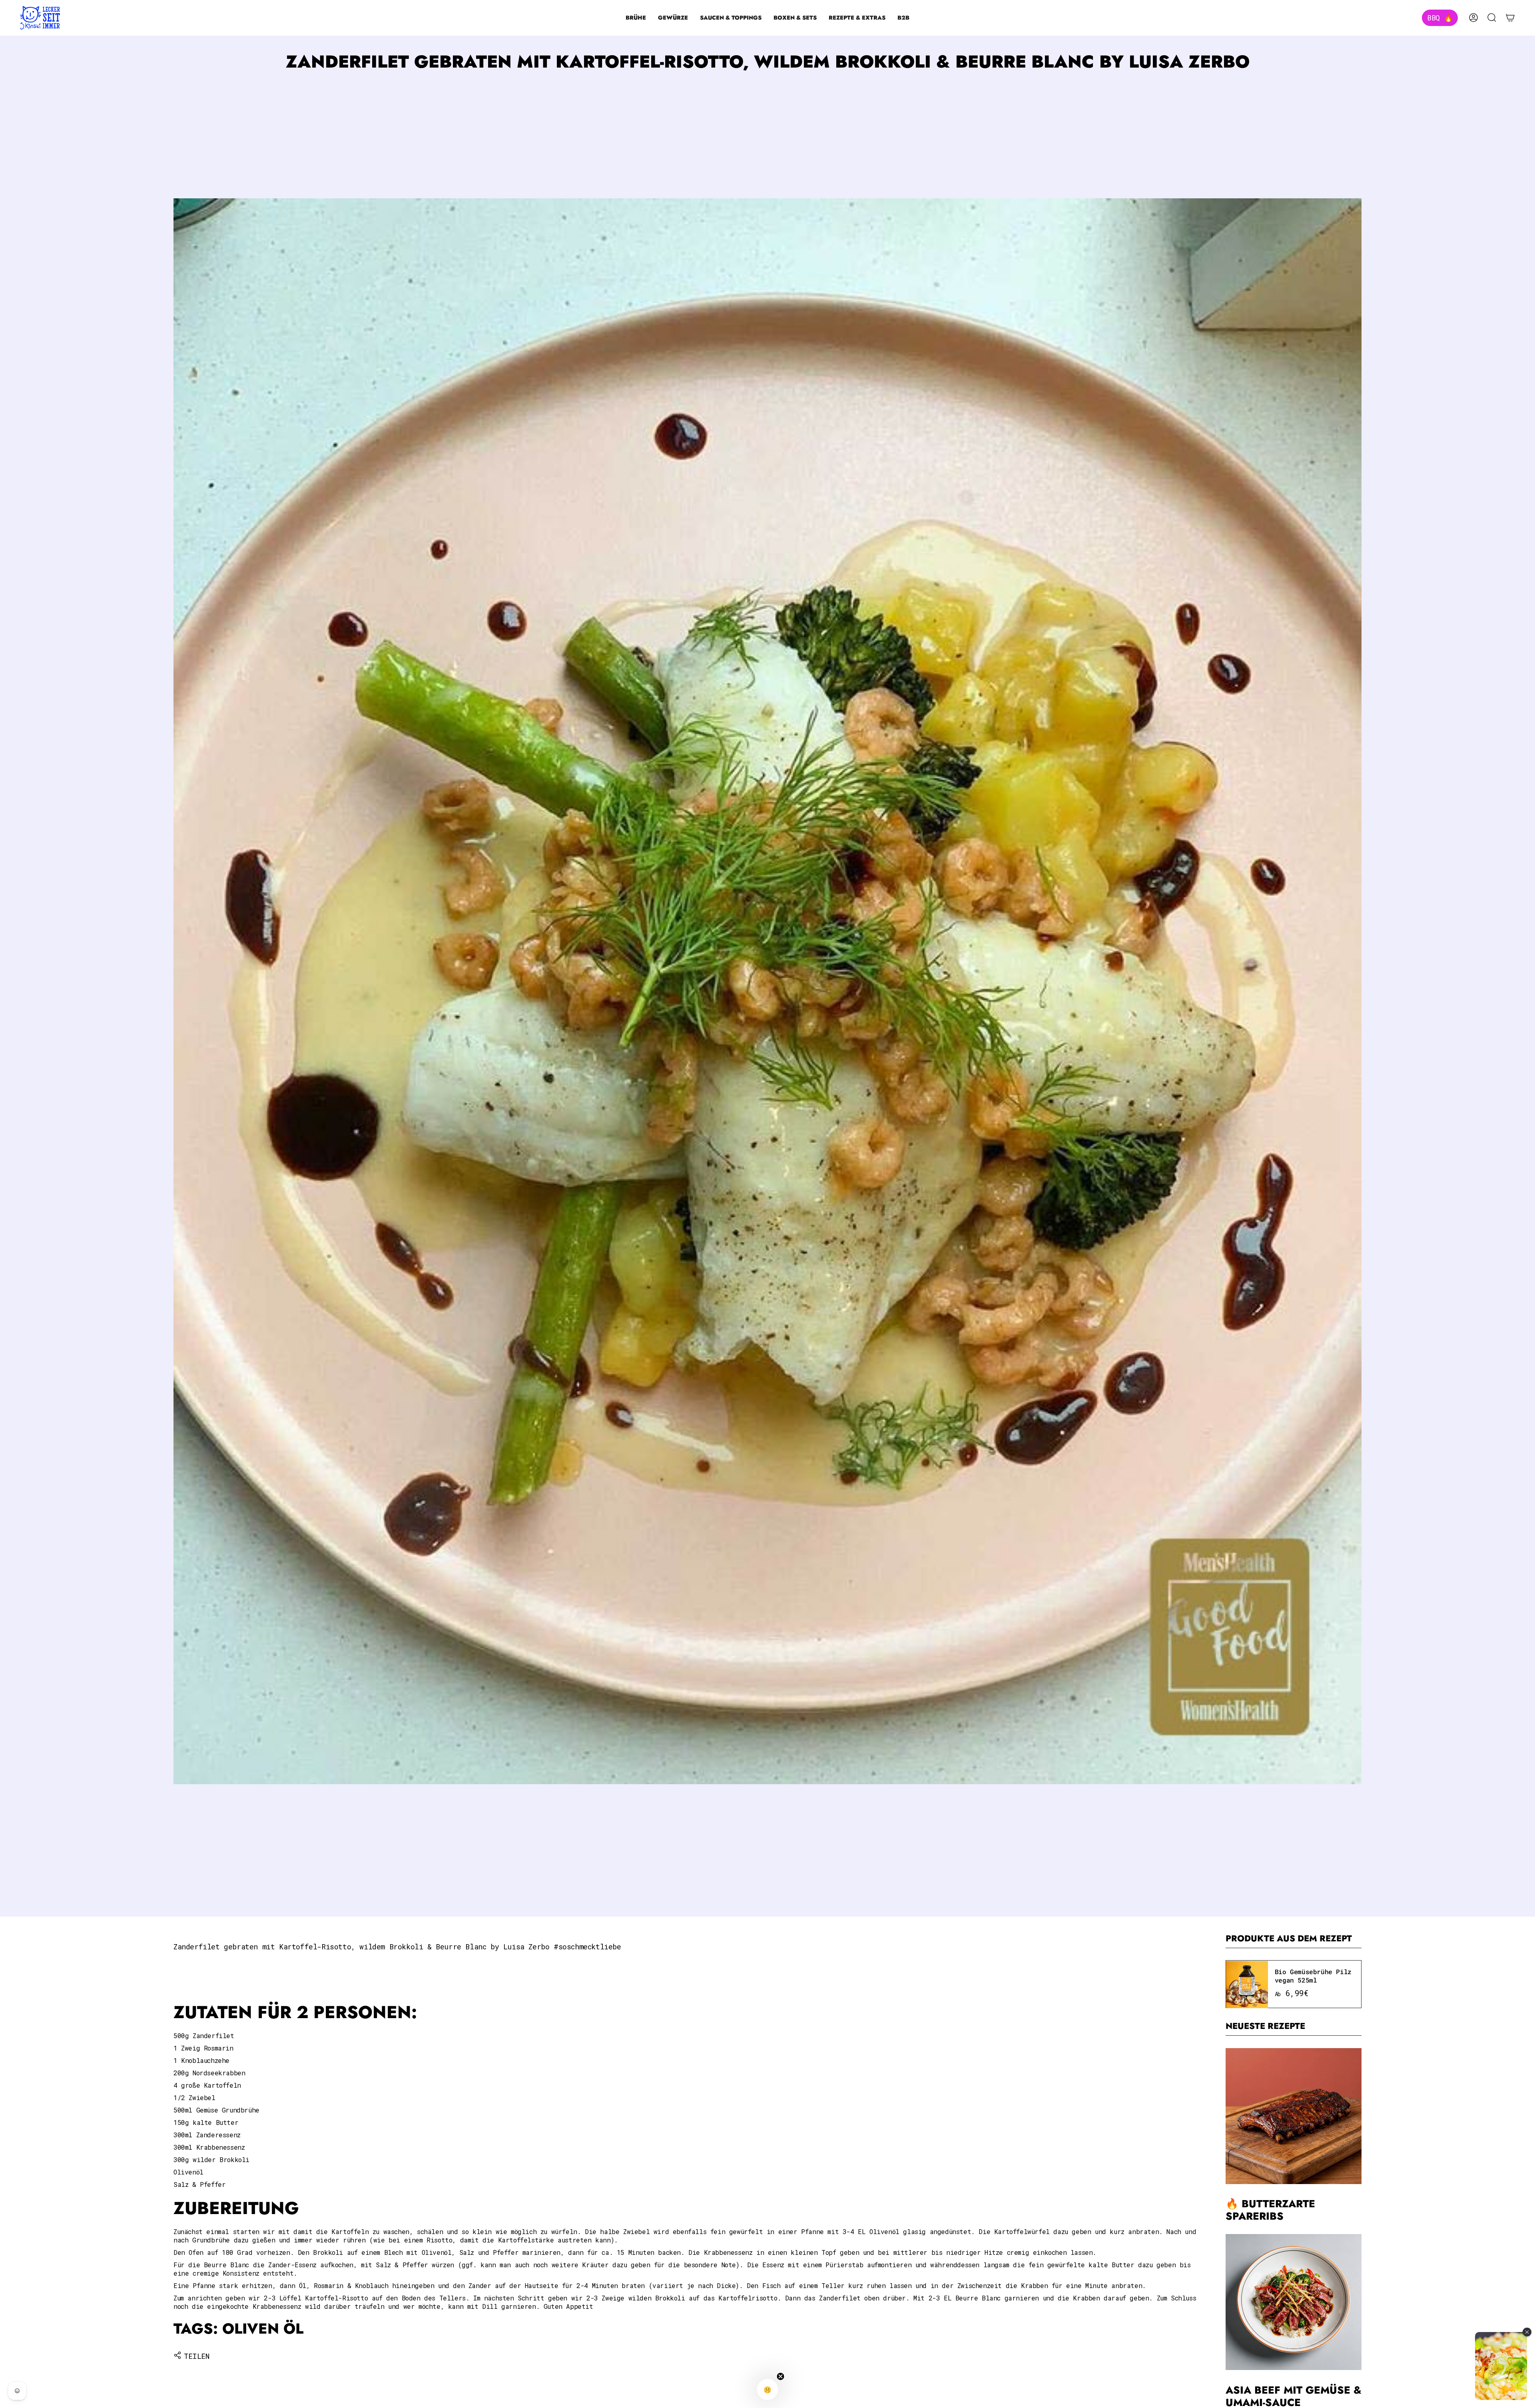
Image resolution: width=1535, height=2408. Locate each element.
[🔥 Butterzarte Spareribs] (1294, 2116)
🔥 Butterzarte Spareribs (1270, 2210)
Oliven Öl (263, 2329)
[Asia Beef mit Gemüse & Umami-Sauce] (1294, 2302)
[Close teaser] (781, 2376)
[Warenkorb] (1510, 18)
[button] (636, 18)
